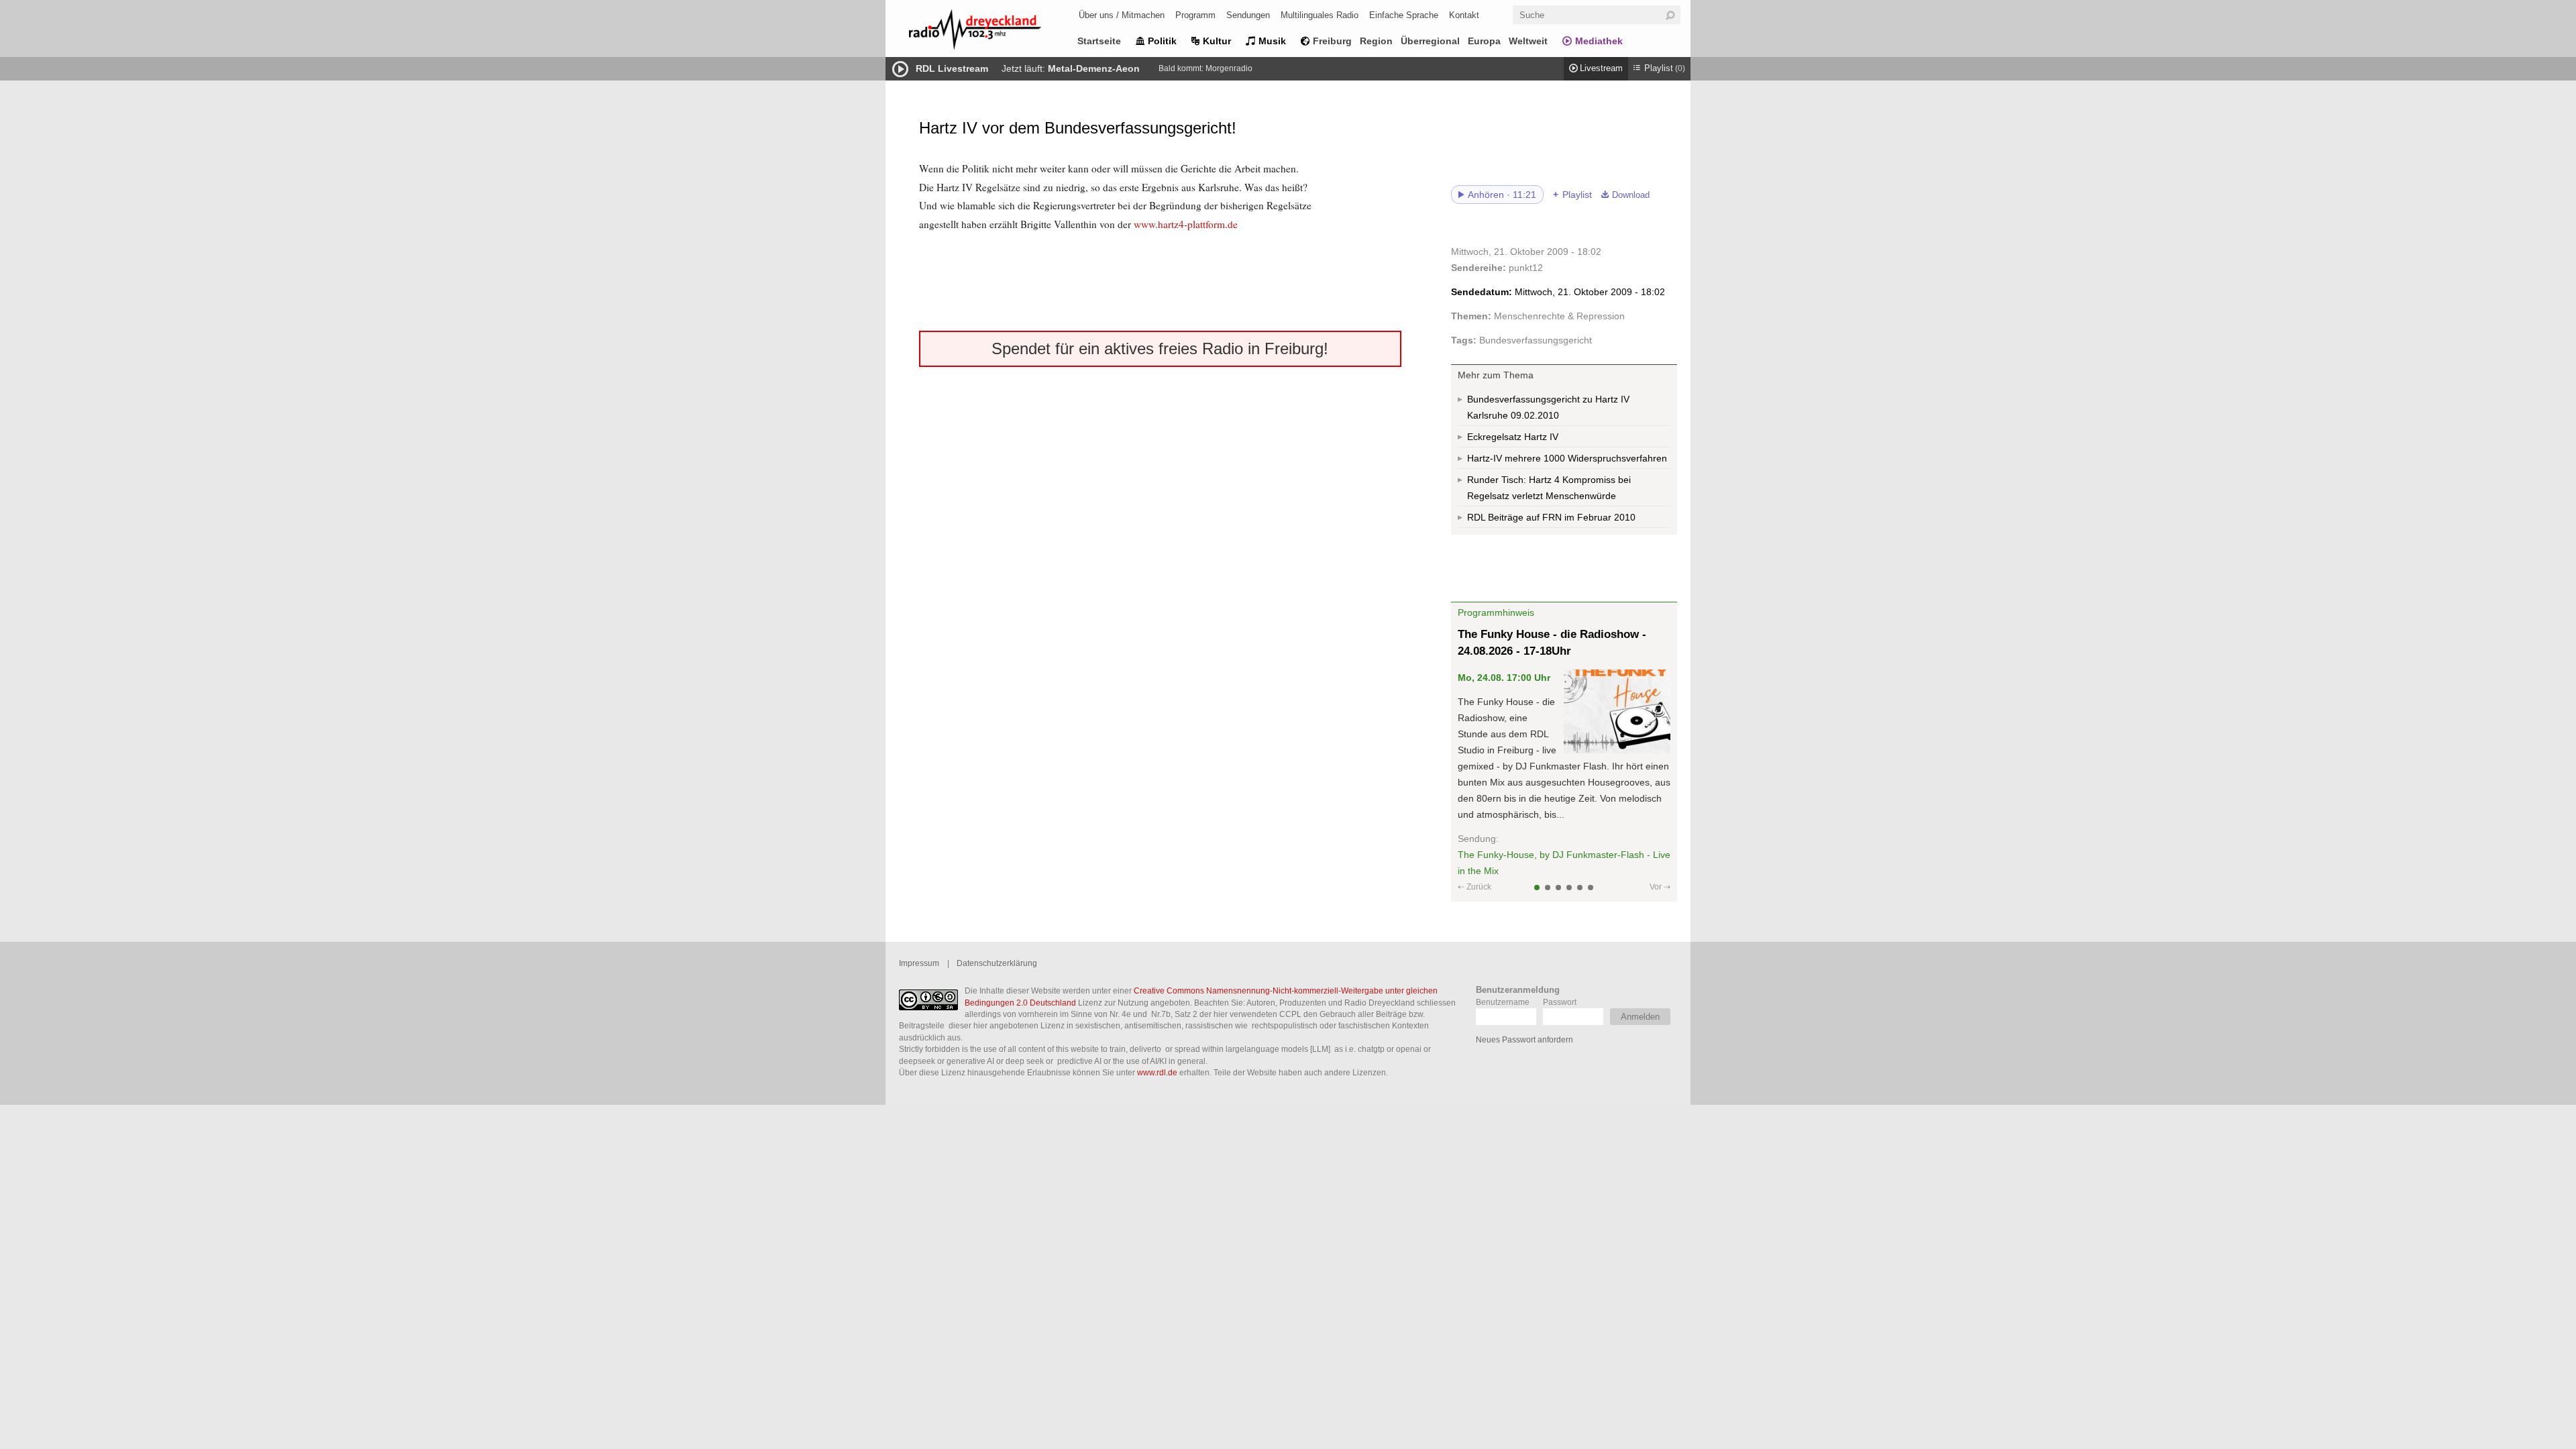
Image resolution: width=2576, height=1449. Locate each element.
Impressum (919, 963)
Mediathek (1599, 41)
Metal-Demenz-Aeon (1094, 68)
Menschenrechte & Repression (1559, 316)
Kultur (1217, 41)
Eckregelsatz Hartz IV (1513, 437)
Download (1631, 195)
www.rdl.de (1157, 1072)
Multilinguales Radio (1320, 15)
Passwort (1560, 1002)
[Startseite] (993, 32)
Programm (1195, 15)
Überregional (1430, 41)
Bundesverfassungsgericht (1536, 340)
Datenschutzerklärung (997, 963)
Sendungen (1248, 15)
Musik (1272, 41)
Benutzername (1503, 1002)
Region (1376, 41)
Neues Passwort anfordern (1524, 1039)
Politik (1162, 41)
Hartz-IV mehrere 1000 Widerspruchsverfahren (1567, 458)
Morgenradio (1229, 68)
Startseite (1099, 41)
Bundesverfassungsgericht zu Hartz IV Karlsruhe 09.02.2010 (1548, 407)
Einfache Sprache (1404, 15)
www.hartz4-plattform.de (1186, 224)
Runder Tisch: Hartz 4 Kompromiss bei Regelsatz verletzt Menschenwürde (1549, 488)
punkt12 (1526, 268)
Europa (1484, 41)
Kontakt (1464, 15)
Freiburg (1332, 41)
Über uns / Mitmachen (1122, 15)
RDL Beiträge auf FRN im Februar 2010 (1551, 517)
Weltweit (1528, 41)
